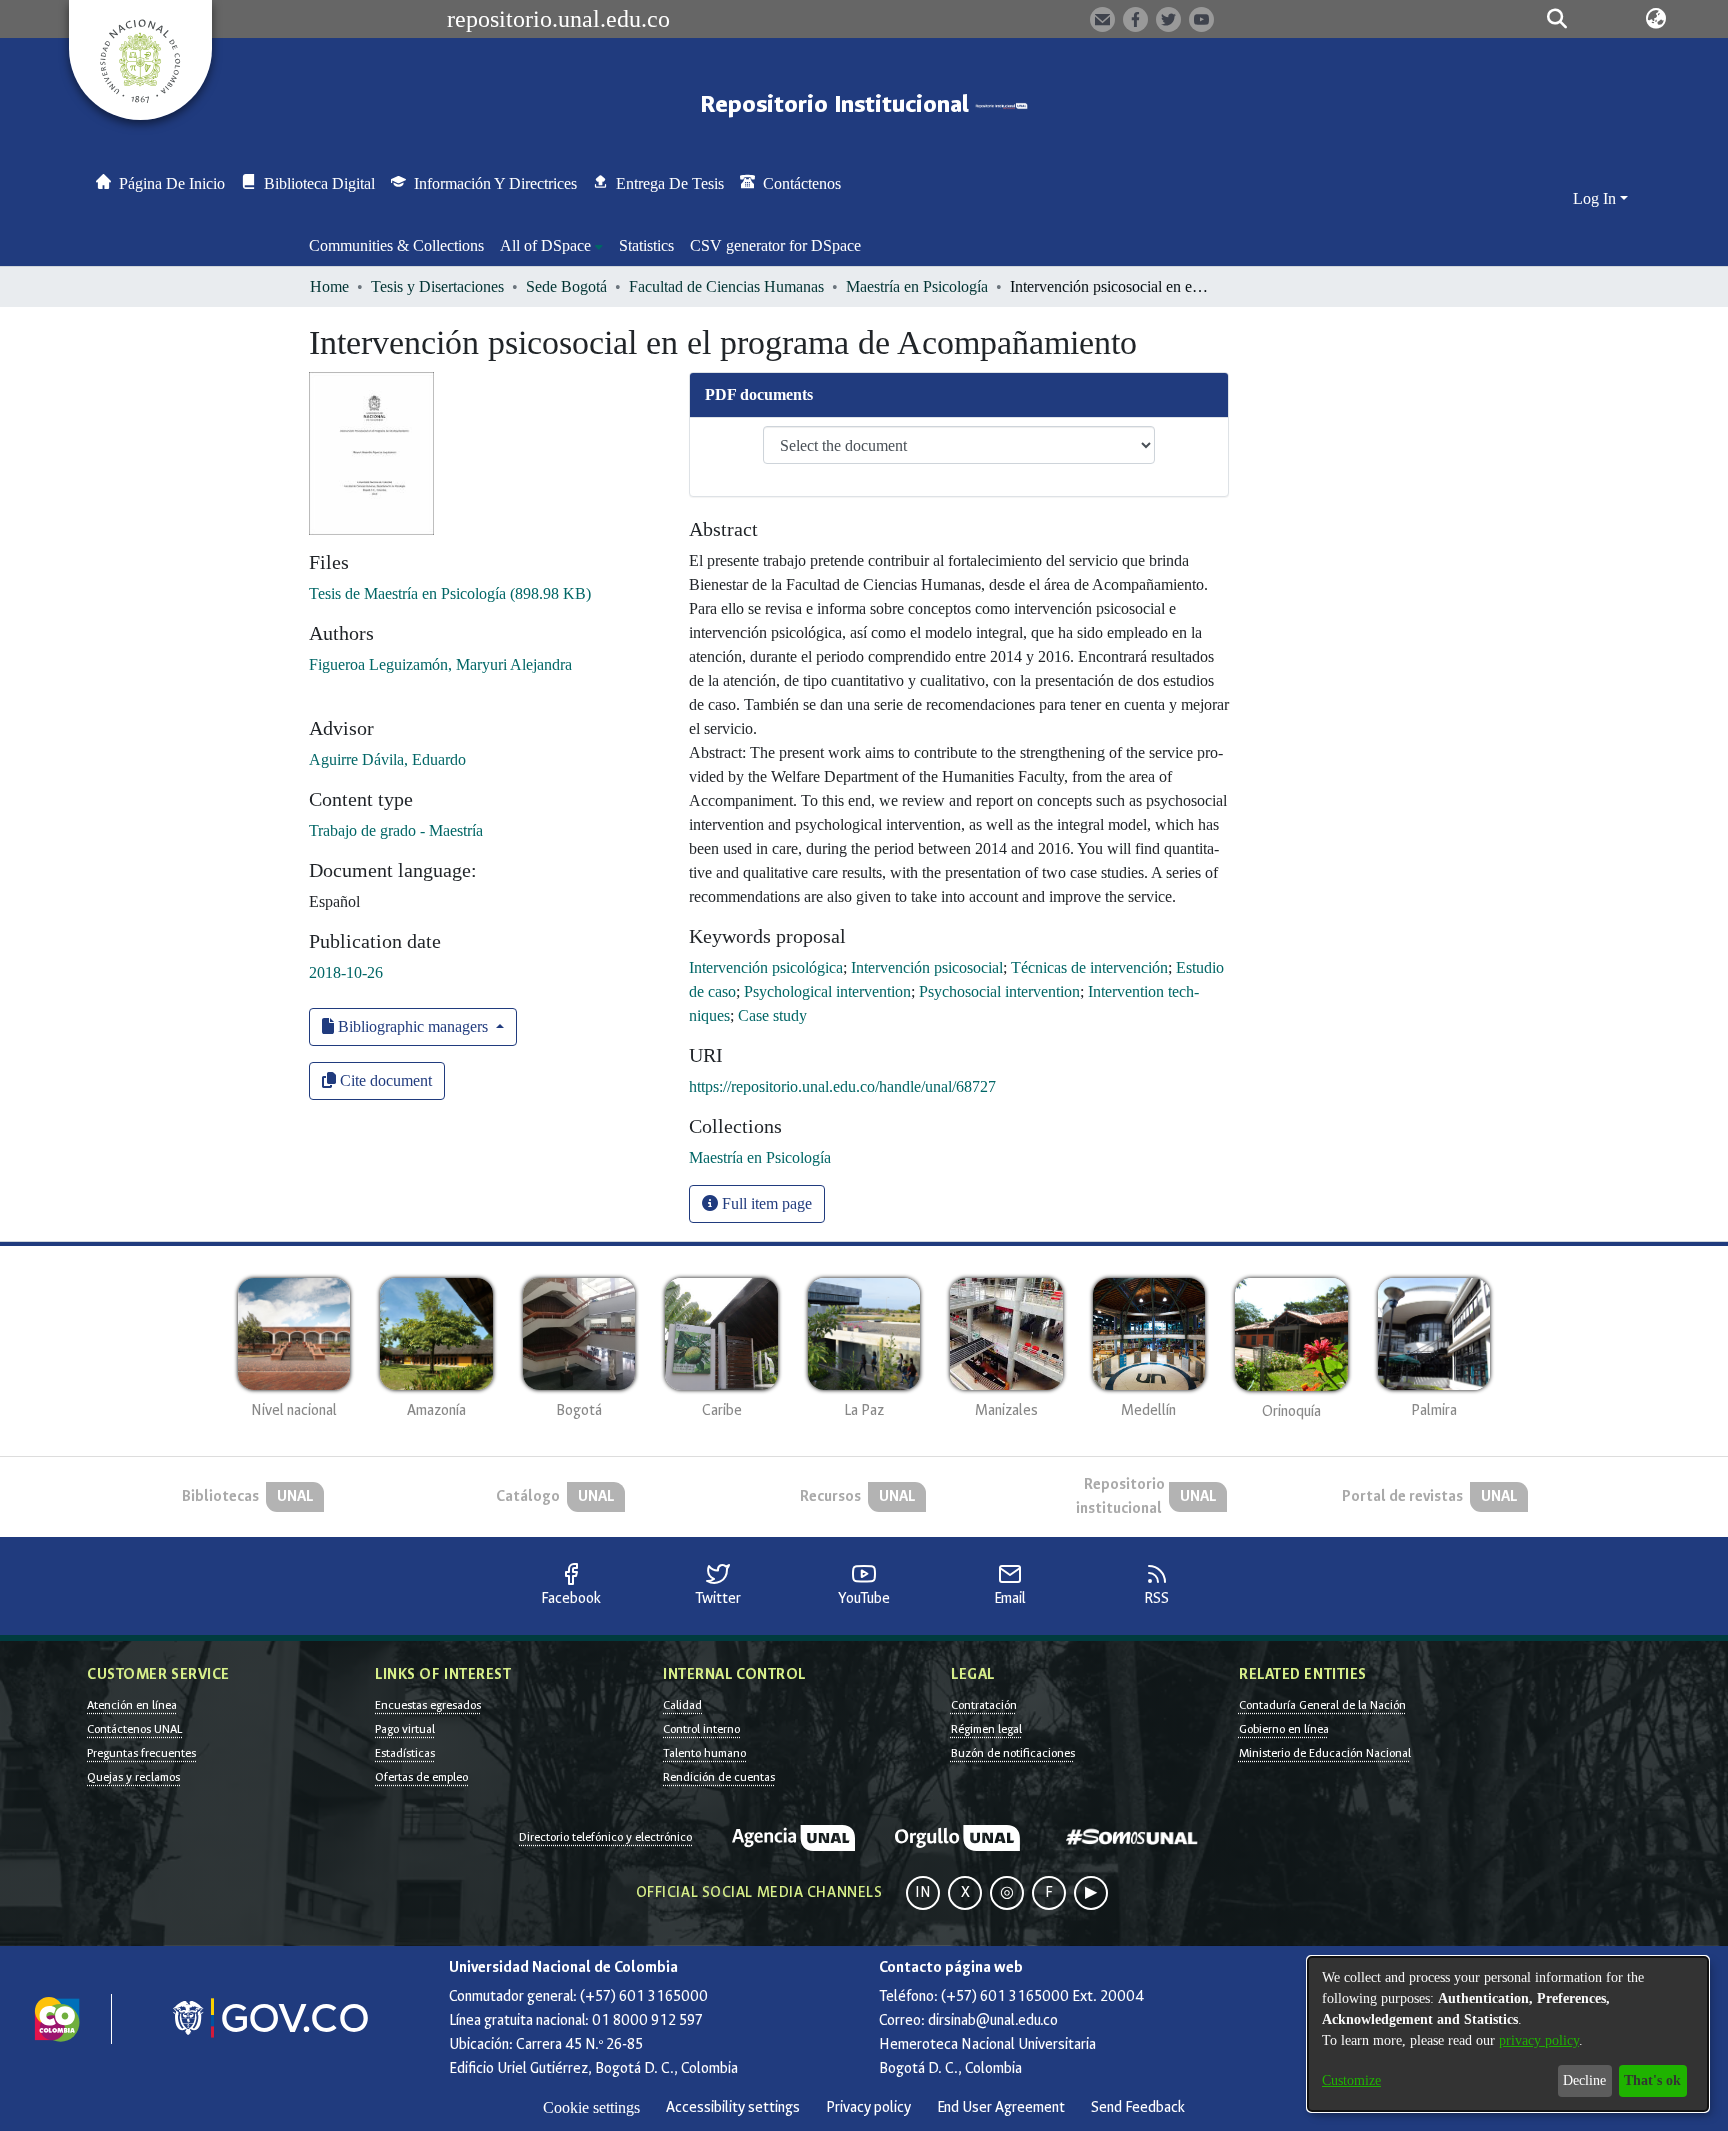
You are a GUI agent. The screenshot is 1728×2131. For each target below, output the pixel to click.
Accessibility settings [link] (733, 2107)
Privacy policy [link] (868, 2107)
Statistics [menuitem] (646, 245)
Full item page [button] (765, 1203)
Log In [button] (1596, 198)
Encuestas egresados (428, 1705)
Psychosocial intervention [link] (999, 991)
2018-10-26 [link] (346, 972)
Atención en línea (132, 1705)
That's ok (1652, 2080)
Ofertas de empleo (421, 1777)
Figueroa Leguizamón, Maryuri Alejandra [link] (440, 664)
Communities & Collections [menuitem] (396, 245)
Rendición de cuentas (719, 1777)
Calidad (682, 1705)
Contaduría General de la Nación (1322, 1705)
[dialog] (1508, 2034)
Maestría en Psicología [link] (917, 286)
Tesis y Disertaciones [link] (437, 286)
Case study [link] (772, 1015)
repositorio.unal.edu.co (558, 19)
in (923, 1892)
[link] (450, 593)
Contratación (984, 1705)
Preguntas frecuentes (141, 1753)
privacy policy (1539, 2040)
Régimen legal (986, 1729)
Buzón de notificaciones (1013, 1753)
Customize (1351, 2080)
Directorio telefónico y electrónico (605, 1837)
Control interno (701, 1729)
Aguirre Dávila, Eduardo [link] (387, 759)
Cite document (384, 1080)
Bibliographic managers (413, 1026)
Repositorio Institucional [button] (837, 104)
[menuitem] (551, 246)
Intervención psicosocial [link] (927, 967)
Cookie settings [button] (591, 2107)
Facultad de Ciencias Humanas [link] (726, 286)
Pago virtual (405, 1729)
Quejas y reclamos (133, 1777)
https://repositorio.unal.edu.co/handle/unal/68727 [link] (842, 1086)
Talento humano (704, 1753)
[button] (1556, 19)
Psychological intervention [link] (827, 991)
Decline (1584, 2080)
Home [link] (329, 286)
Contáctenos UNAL (134, 1729)
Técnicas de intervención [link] (1089, 967)
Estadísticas (405, 1753)
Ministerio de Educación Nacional (1325, 1753)
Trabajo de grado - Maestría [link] (396, 830)
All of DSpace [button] (545, 245)
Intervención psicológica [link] (766, 967)
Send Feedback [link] (1138, 2107)
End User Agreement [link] (1001, 2107)
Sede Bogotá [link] (566, 286)
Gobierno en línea (1284, 1729)
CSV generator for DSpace (775, 245)
